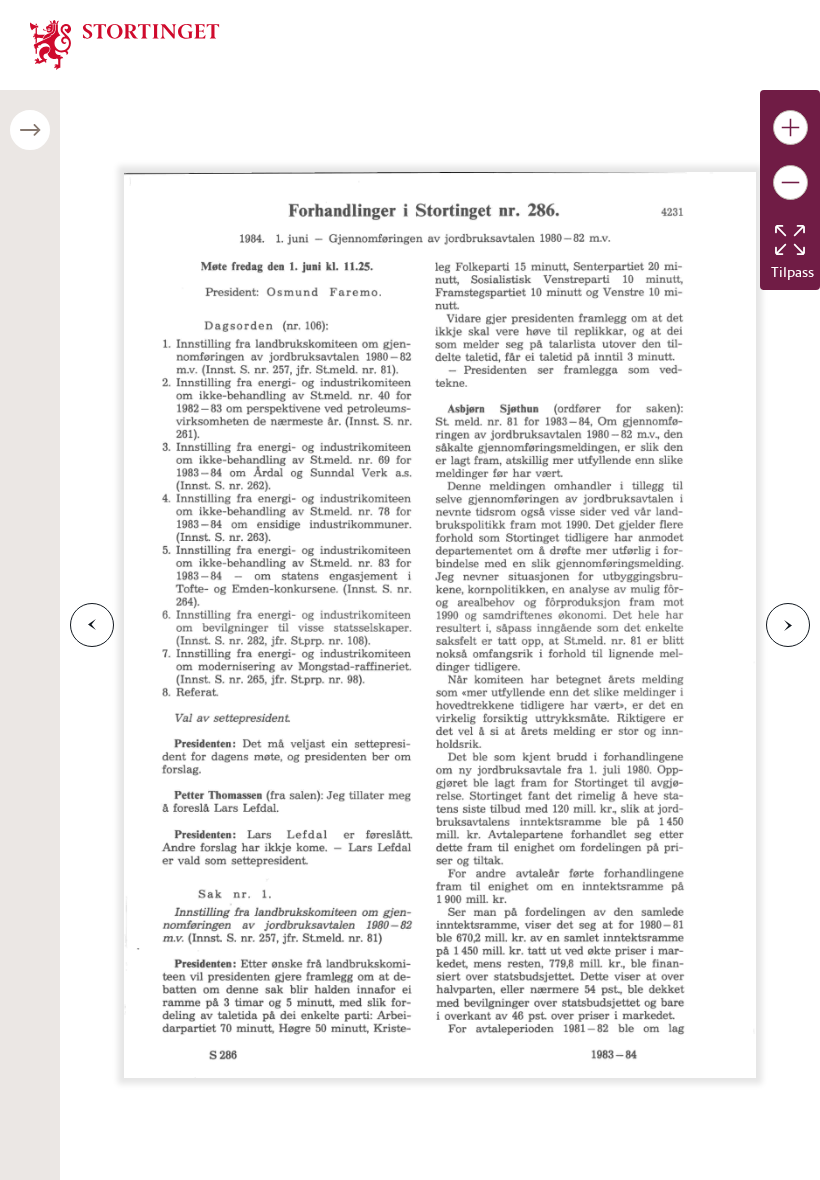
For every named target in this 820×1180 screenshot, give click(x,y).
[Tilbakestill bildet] (790, 240)
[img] (125, 43)
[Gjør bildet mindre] (790, 182)
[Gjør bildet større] (790, 127)
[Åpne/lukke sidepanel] (30, 130)
